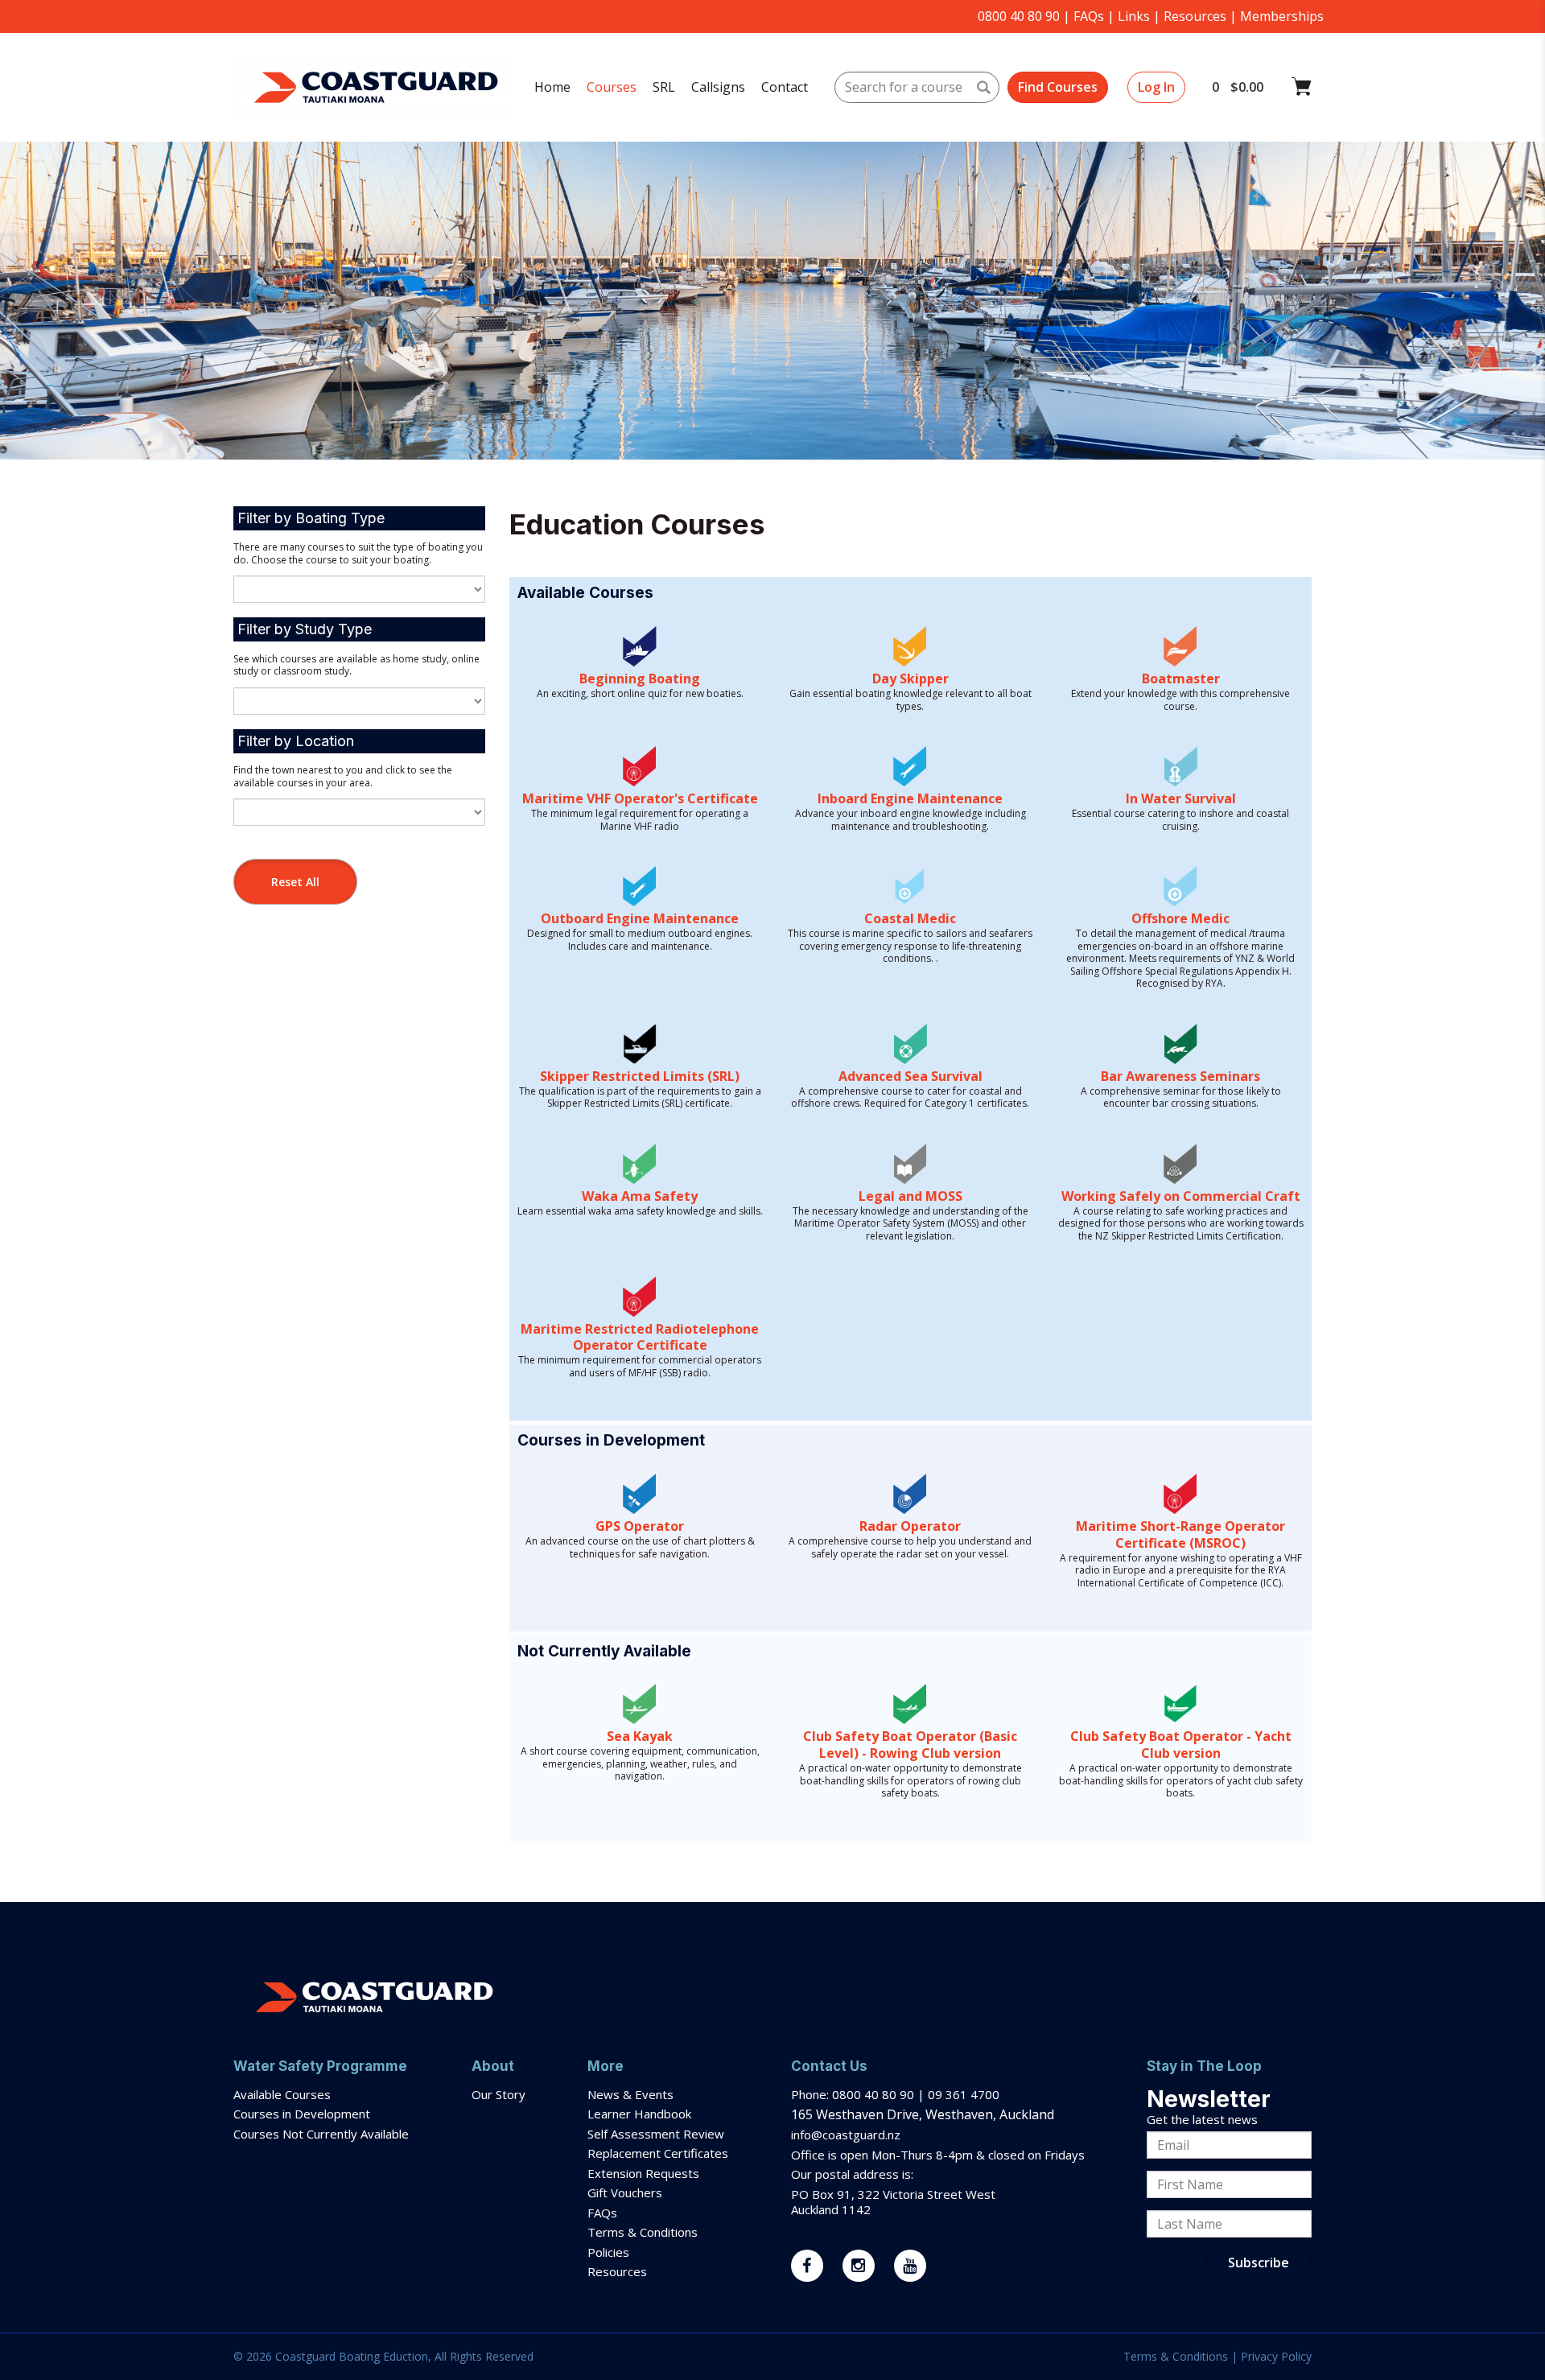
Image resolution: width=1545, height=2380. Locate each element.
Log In (1156, 87)
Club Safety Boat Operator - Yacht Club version (1181, 1745)
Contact (785, 87)
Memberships (1282, 16)
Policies (608, 2252)
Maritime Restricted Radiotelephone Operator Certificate (640, 1337)
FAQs (1089, 16)
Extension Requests (643, 2173)
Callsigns (718, 87)
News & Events (630, 2094)
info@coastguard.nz (846, 2135)
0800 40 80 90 (1019, 16)
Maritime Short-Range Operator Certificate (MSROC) (1180, 1534)
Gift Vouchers (626, 2192)
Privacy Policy (1276, 2356)
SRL (664, 87)
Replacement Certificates (658, 2153)
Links (1134, 16)
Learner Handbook (639, 2114)
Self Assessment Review (656, 2134)
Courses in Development (302, 2114)
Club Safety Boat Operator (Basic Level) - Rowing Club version (910, 1745)
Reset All (295, 882)
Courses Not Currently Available (321, 2134)
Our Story (499, 2094)
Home (552, 87)
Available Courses (282, 2094)
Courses (612, 87)
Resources (1195, 16)
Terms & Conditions (644, 2232)
